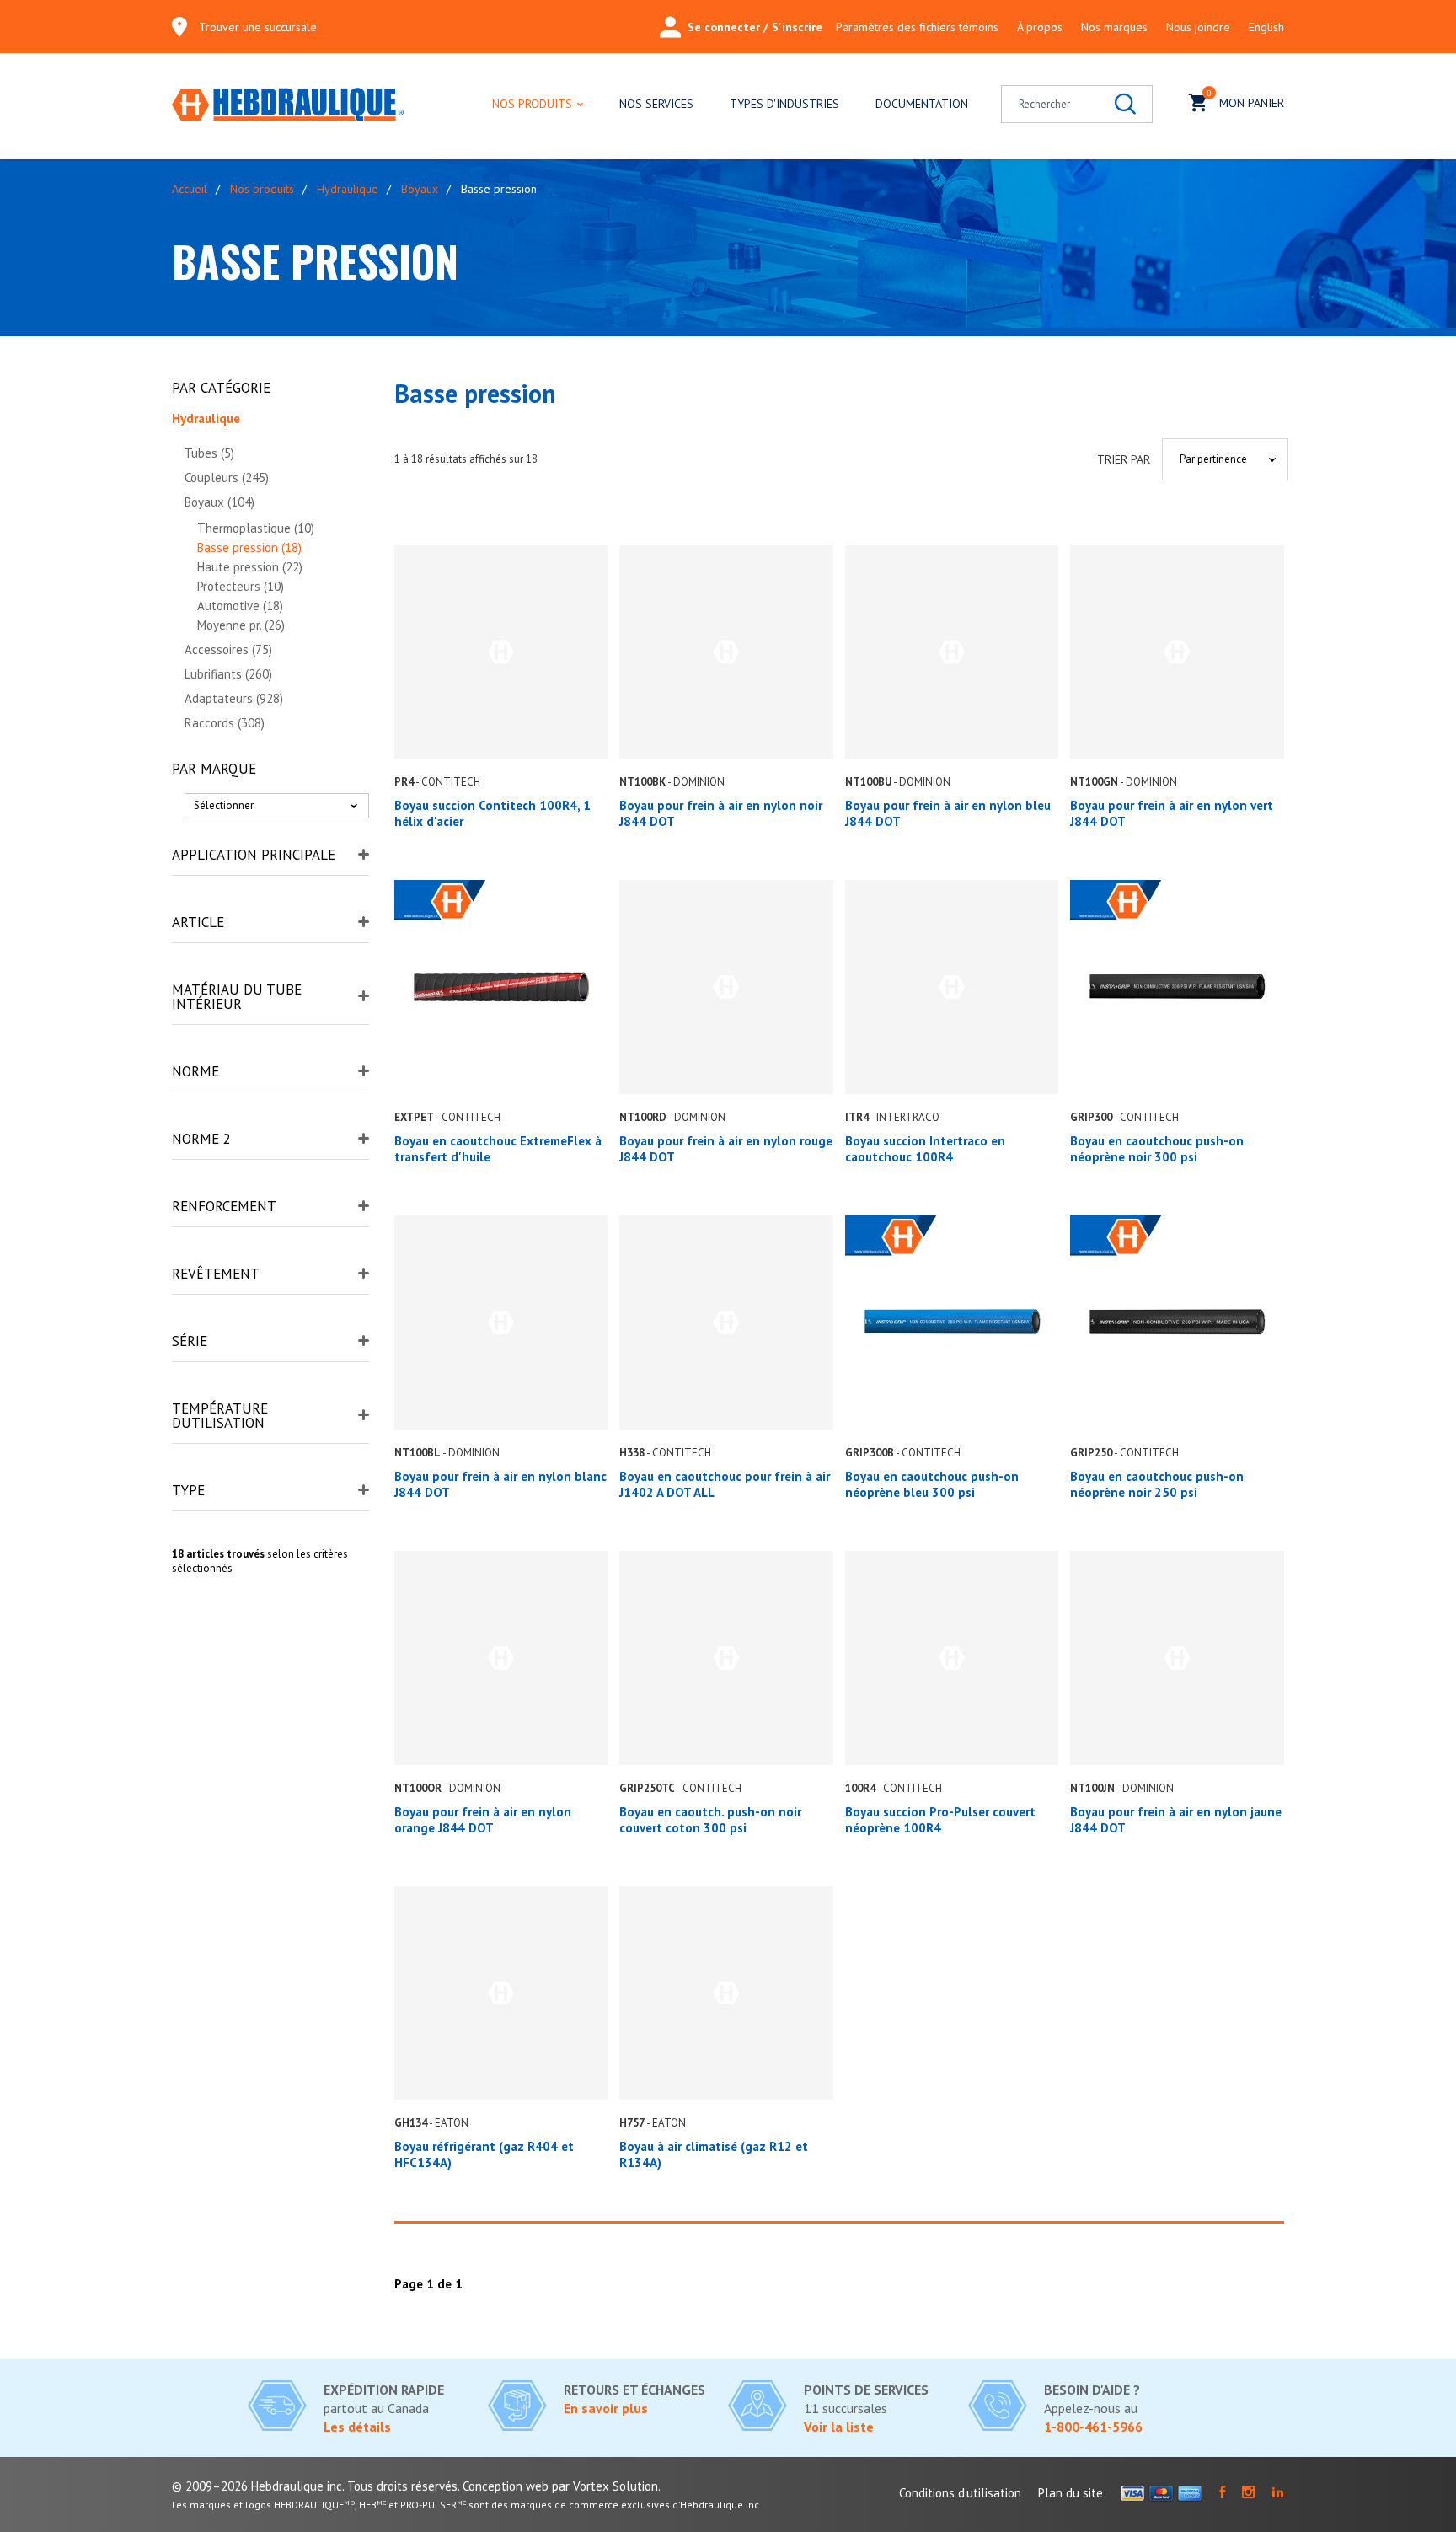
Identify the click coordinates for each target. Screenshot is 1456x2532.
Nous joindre (1198, 27)
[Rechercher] (1125, 104)
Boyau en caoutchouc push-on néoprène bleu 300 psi (932, 1484)
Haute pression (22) (250, 567)
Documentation (922, 104)
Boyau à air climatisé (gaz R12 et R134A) (714, 2154)
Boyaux (420, 189)
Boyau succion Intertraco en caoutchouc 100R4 (925, 1149)
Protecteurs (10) (241, 586)
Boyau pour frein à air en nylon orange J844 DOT (483, 1820)
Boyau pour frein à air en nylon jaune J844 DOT (1176, 1820)
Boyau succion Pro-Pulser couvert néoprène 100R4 (940, 1820)
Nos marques (1114, 27)
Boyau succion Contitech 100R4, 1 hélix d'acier (492, 813)
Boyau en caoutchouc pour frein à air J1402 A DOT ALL (725, 1484)
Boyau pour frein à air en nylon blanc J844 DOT (500, 1484)
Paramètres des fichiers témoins (917, 27)
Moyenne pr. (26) (241, 625)
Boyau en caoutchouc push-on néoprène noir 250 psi (1157, 1484)
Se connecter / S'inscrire (755, 27)
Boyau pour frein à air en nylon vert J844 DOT (1172, 813)
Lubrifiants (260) (228, 674)
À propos (1040, 27)
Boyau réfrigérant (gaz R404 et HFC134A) (484, 2154)
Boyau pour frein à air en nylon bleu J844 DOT (948, 813)
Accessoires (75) (228, 649)
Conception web (506, 2486)
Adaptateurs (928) (234, 698)
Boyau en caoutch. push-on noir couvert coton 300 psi (710, 1820)
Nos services (656, 104)
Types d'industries (784, 104)
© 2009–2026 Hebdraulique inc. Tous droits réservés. (316, 2486)
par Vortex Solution (605, 2486)
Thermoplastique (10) (256, 528)
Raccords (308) (225, 723)
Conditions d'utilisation (960, 2493)
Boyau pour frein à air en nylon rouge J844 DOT (726, 1149)
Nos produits (532, 104)
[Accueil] (288, 106)
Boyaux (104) (219, 502)
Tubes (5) (209, 453)
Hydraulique (348, 189)
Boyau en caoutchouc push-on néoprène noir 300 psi (1157, 1149)
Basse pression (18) (249, 547)
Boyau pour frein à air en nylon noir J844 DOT (721, 813)
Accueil (190, 189)
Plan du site (1071, 2493)
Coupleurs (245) (227, 477)
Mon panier (1245, 99)
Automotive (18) (240, 606)
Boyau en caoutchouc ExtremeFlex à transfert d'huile (498, 1149)
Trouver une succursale (258, 27)
